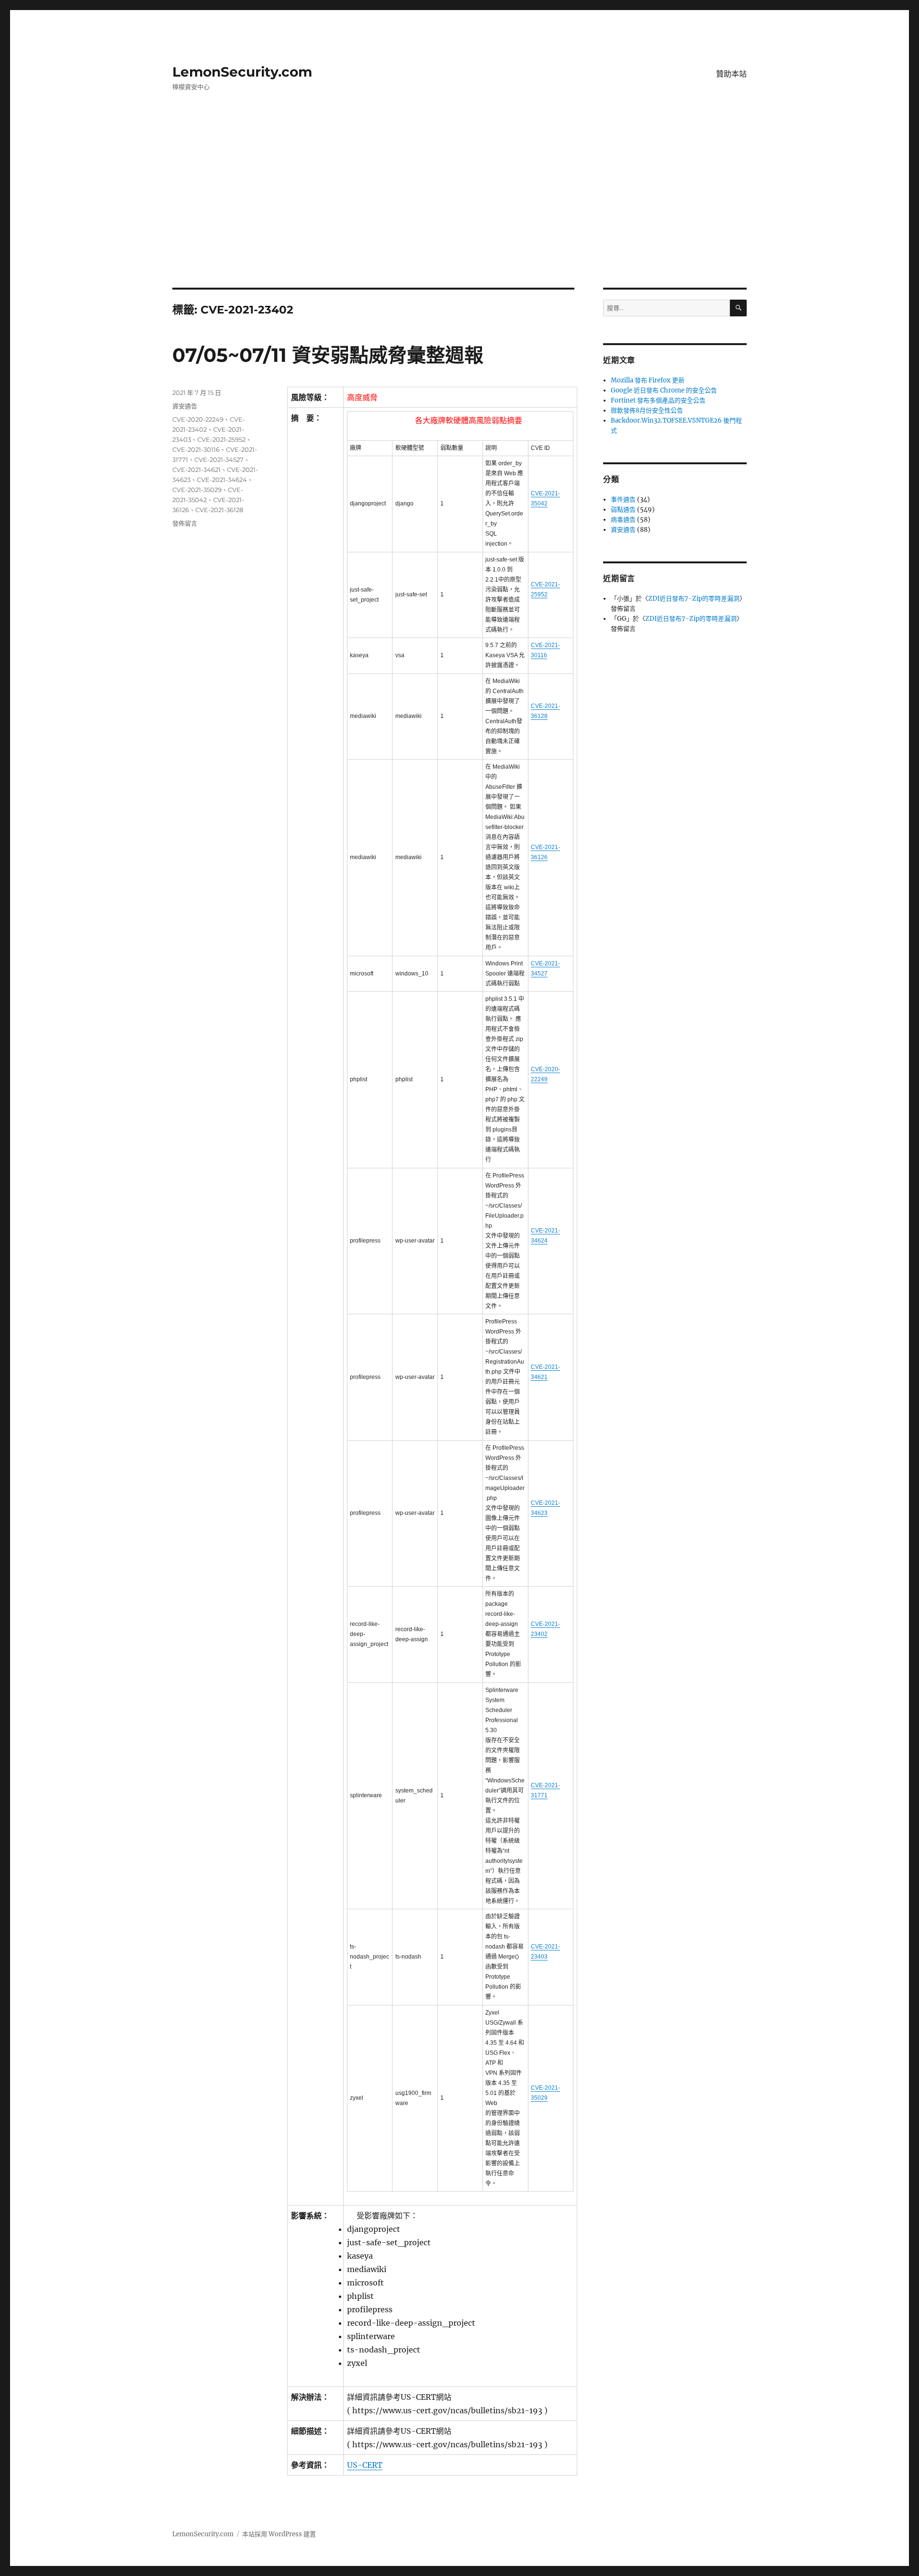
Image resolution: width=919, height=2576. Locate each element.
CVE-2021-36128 (219, 510)
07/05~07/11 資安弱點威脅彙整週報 (328, 355)
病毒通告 (623, 520)
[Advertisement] (459, 217)
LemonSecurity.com (242, 72)
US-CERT (365, 2465)
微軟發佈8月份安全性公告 (647, 410)
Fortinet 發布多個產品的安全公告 (658, 400)
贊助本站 (731, 74)
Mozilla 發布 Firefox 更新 (648, 380)
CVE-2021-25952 (221, 439)
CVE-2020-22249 (198, 419)
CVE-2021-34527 (219, 459)
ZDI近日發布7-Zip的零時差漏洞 (694, 599)
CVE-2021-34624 (222, 480)
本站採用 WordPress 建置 (279, 2534)
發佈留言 (185, 523)
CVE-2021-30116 (196, 449)
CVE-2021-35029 (197, 490)
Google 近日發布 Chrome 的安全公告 (664, 390)
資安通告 (185, 406)
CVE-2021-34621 (196, 470)
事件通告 (623, 499)
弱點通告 (623, 510)
